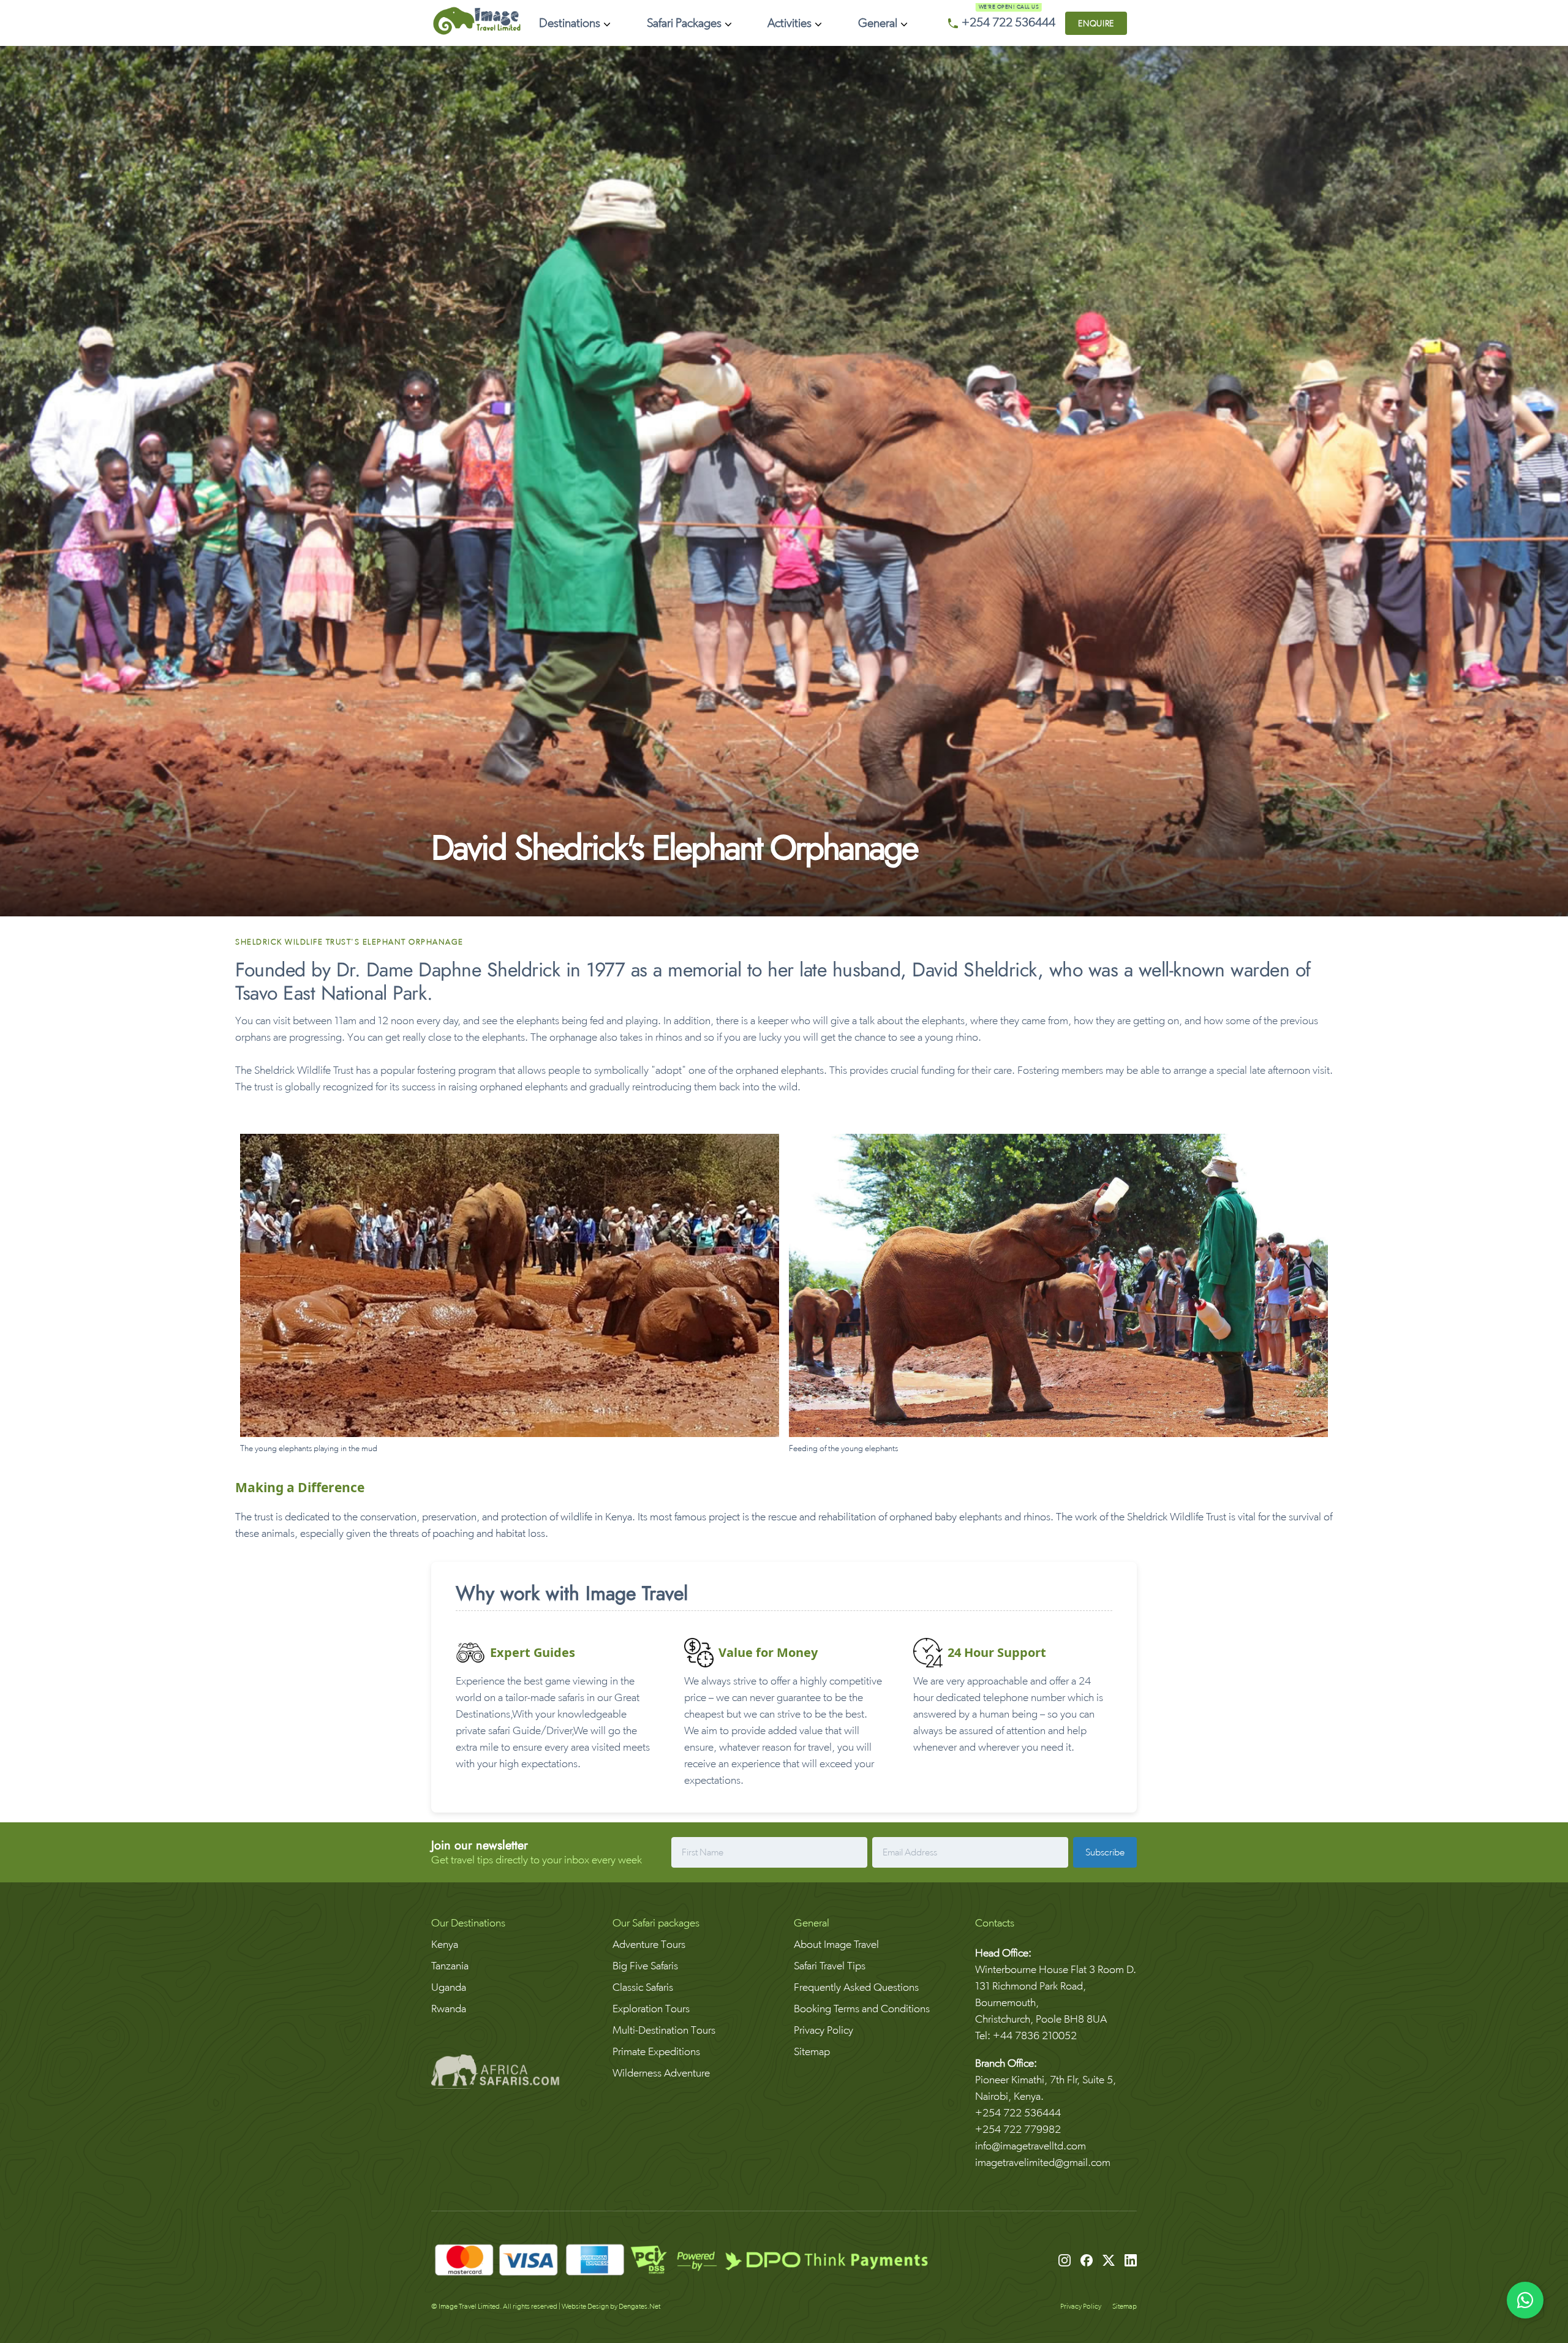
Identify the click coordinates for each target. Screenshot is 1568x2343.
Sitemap (812, 2051)
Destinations (570, 23)
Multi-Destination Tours (664, 2030)
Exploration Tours (651, 2008)
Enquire (1096, 23)
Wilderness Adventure (661, 2073)
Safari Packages (684, 23)
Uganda (449, 1987)
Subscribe (1105, 1852)
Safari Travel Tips (830, 1965)
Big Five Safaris (645, 1965)
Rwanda (449, 2008)
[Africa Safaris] (512, 2074)
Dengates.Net (639, 2306)
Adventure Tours (649, 1944)
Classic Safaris (643, 1987)
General (878, 23)
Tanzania (450, 1965)
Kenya (445, 1944)
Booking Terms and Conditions (862, 2008)
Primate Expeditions (656, 2051)
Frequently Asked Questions (856, 1987)
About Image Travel (836, 1944)
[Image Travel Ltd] (477, 32)
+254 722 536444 (1008, 23)
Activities (790, 23)
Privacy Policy (824, 2030)
